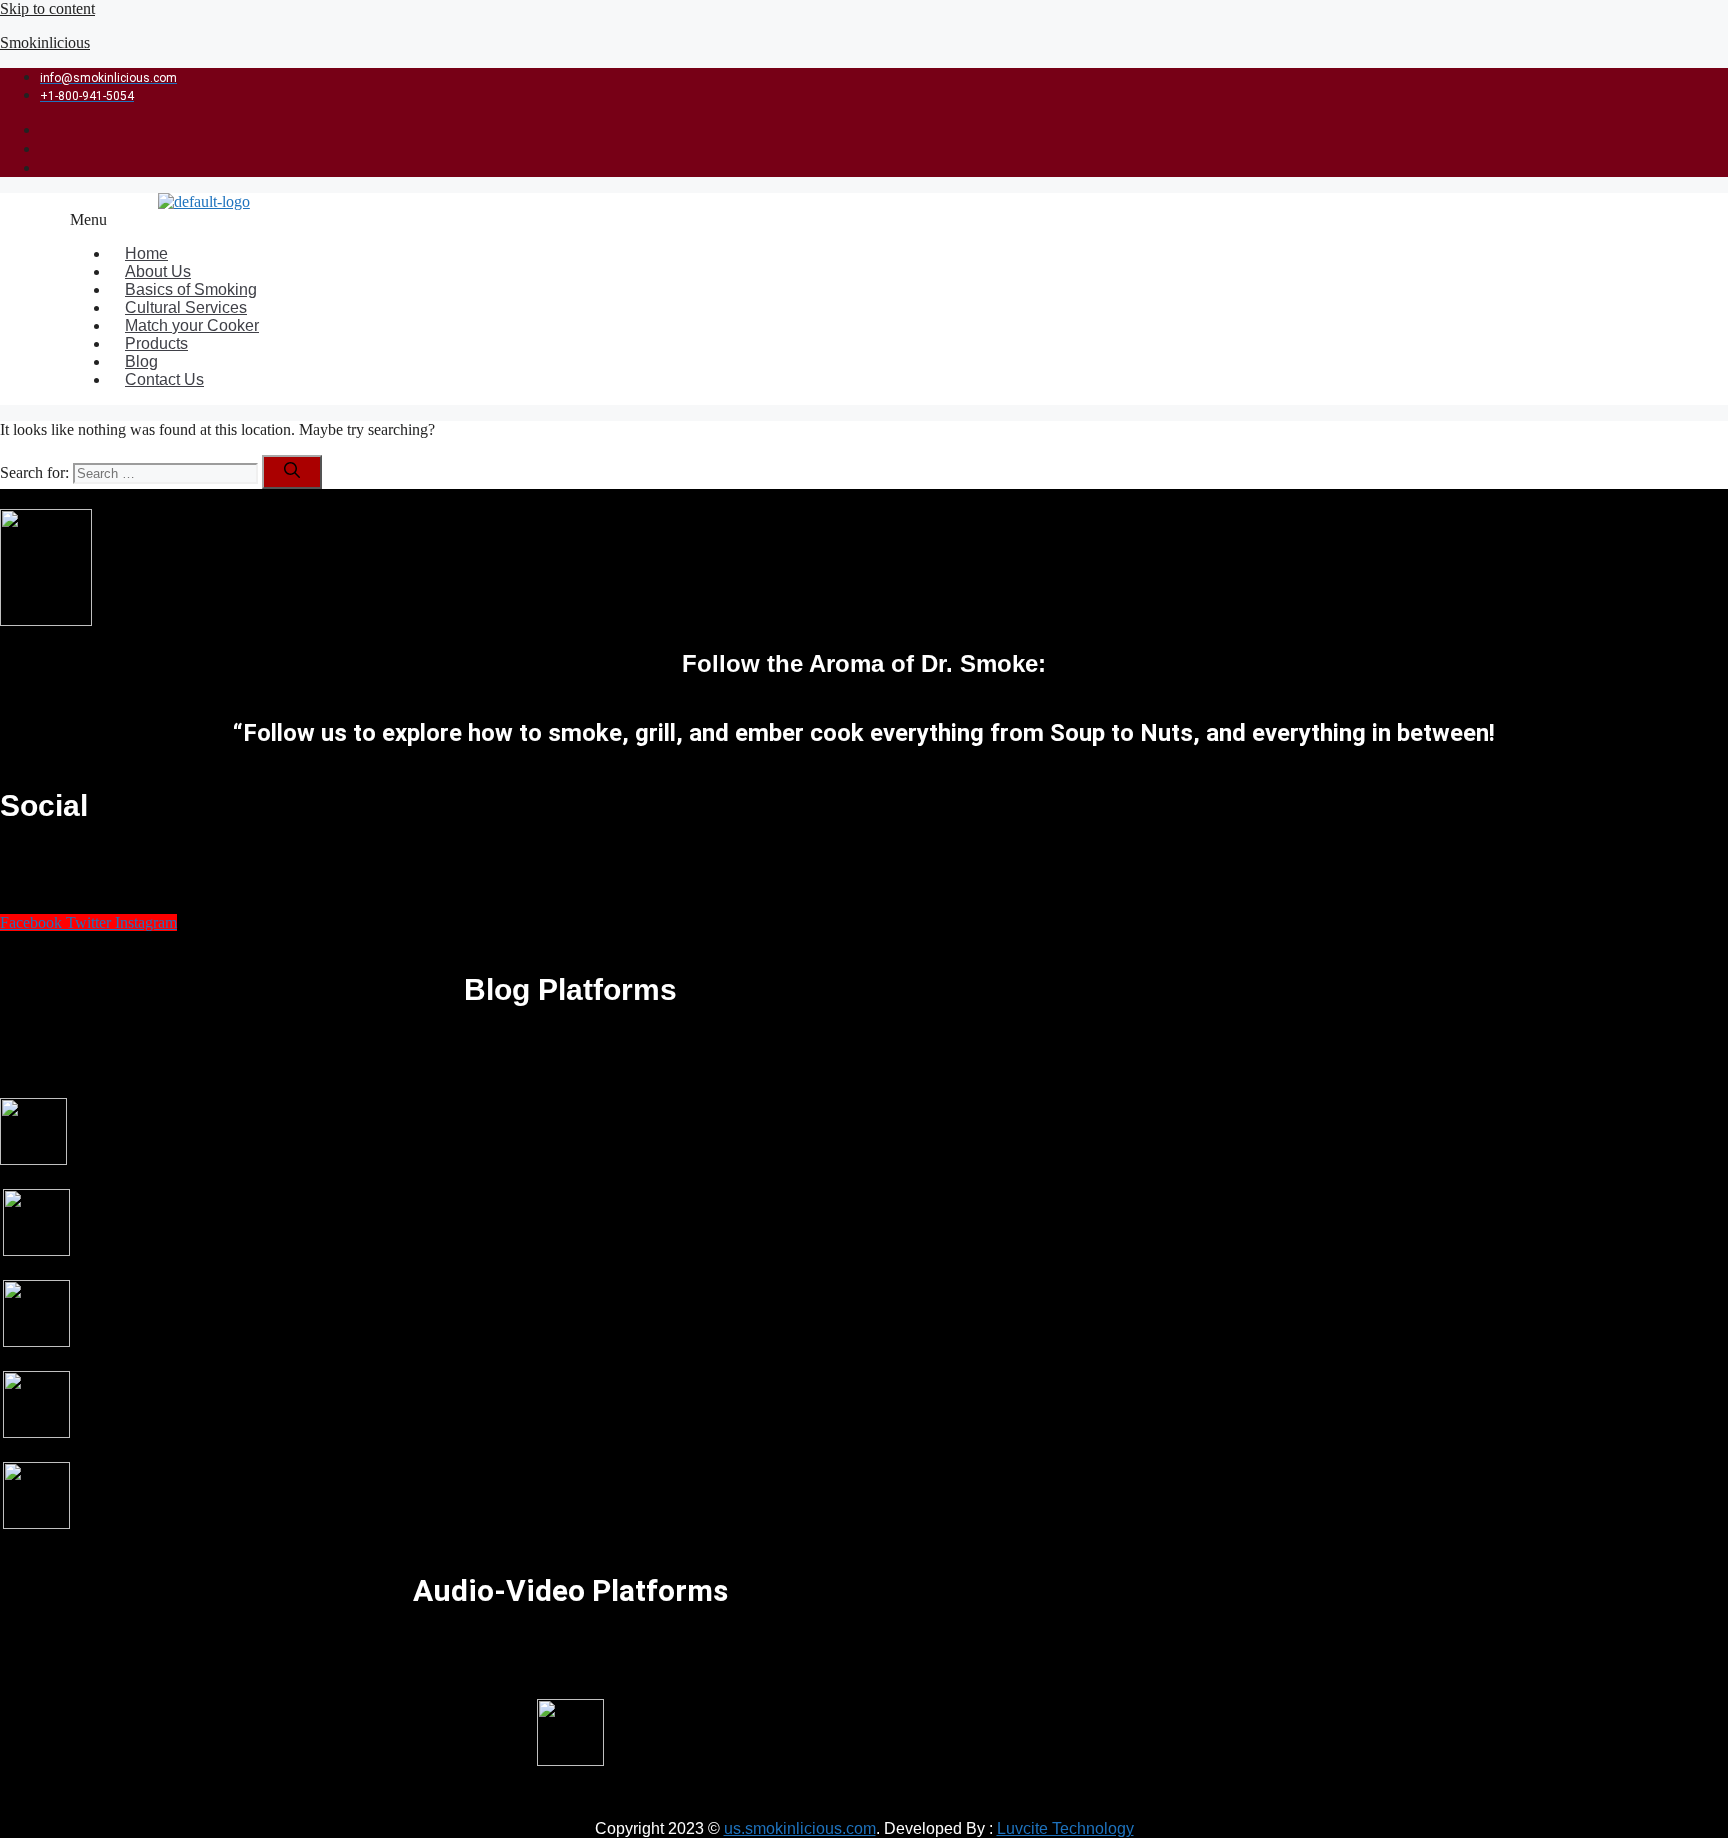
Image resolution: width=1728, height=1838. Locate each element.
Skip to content (47, 8)
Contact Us (164, 379)
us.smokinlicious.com (800, 1828)
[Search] (292, 472)
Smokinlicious (45, 42)
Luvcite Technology (1065, 1828)
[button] (742, 220)
